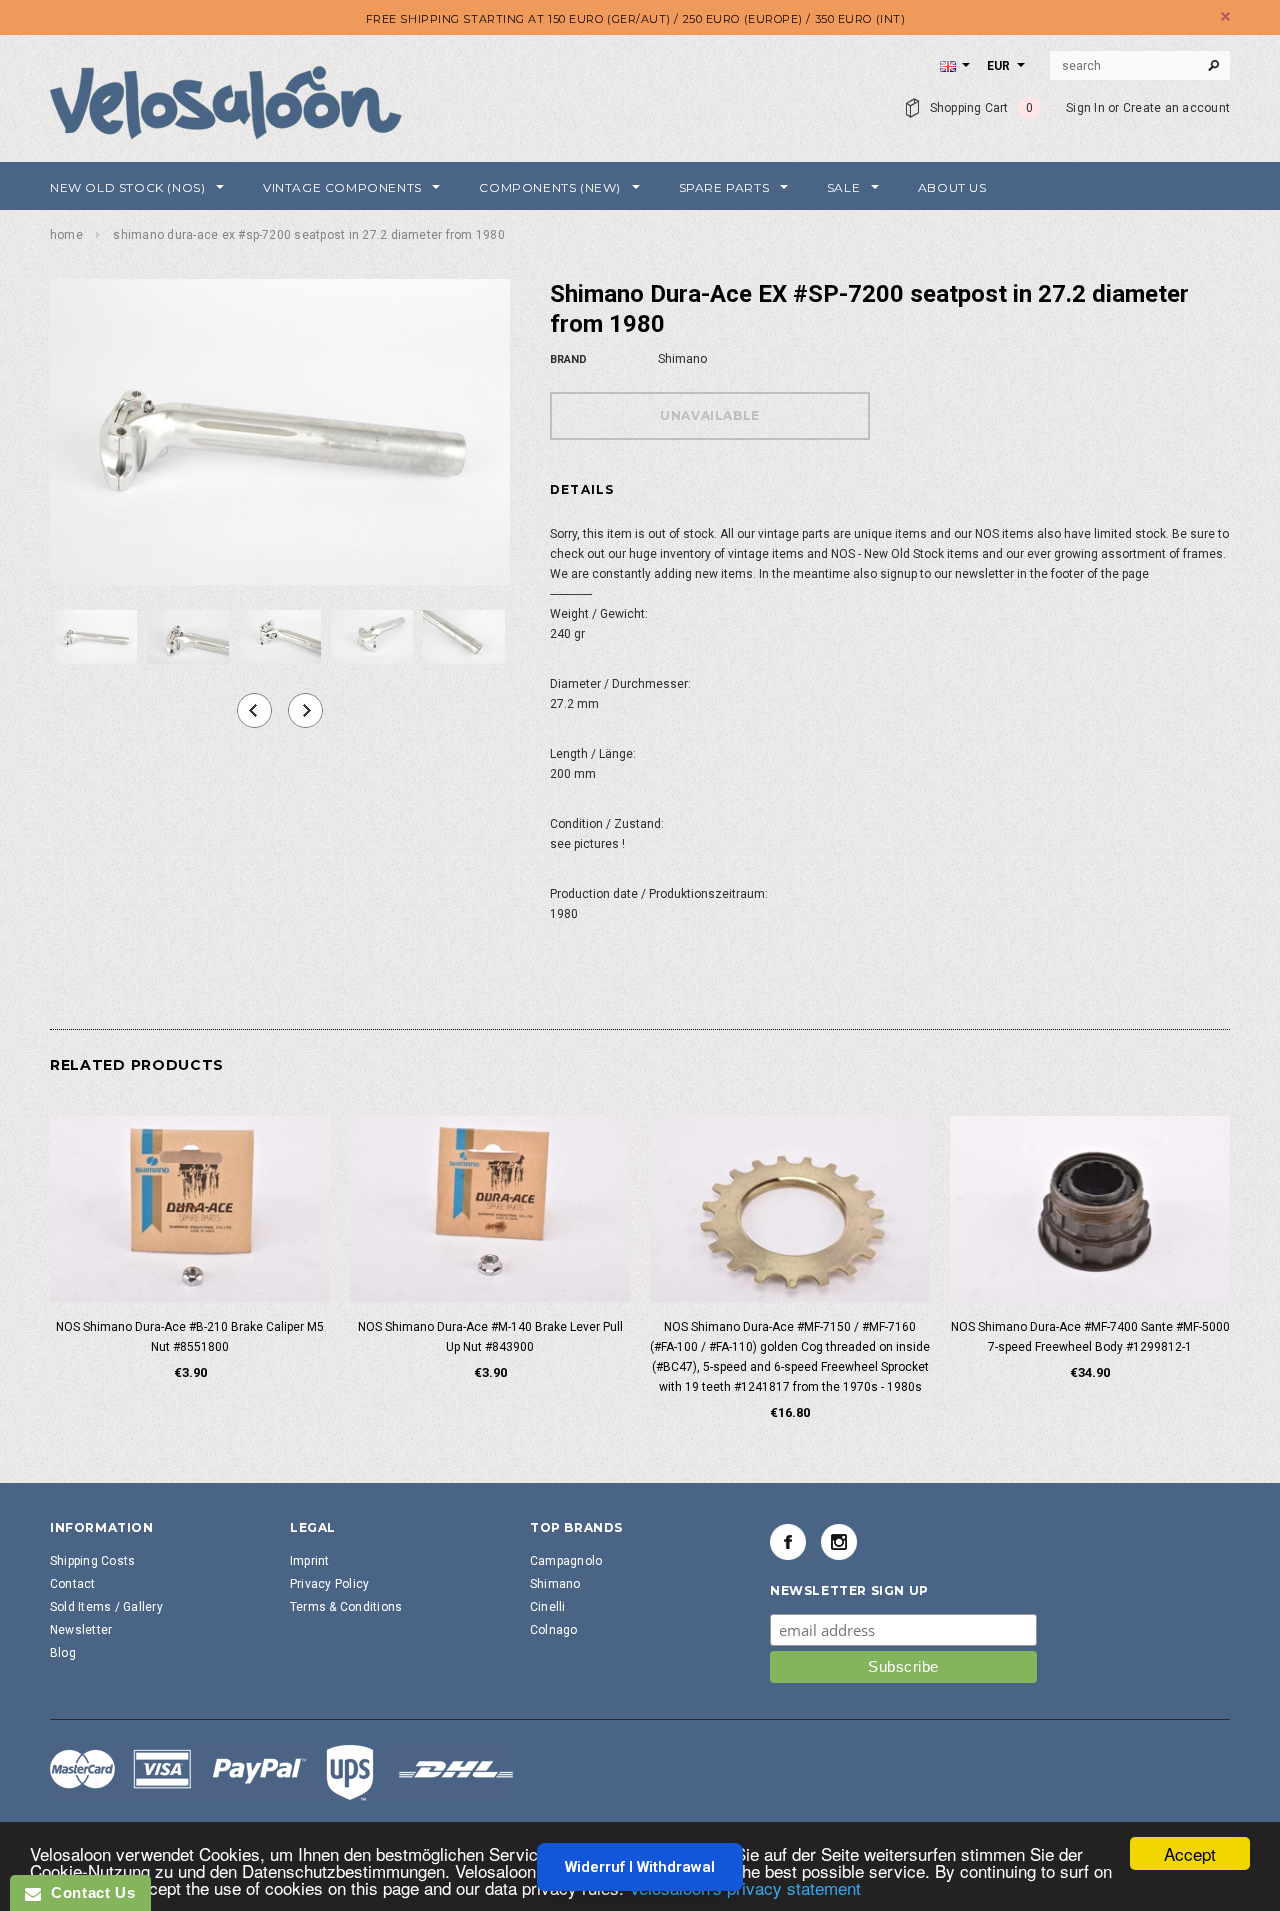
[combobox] (1140, 66)
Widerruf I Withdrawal (640, 1867)
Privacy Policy (329, 1584)
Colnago (554, 1630)
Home (66, 235)
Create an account (1176, 108)
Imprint (310, 1561)
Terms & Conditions (346, 1607)
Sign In (1085, 108)
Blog (63, 1653)
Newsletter (81, 1630)
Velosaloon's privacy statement (745, 1887)
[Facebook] (788, 1542)
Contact (73, 1584)
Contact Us (88, 1892)
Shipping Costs (92, 1561)
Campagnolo (566, 1561)
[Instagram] (839, 1542)
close (1225, 16)
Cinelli (548, 1607)
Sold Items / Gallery (106, 1607)
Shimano (555, 1584)
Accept (1190, 1853)
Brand (568, 359)
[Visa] (282, 1772)
